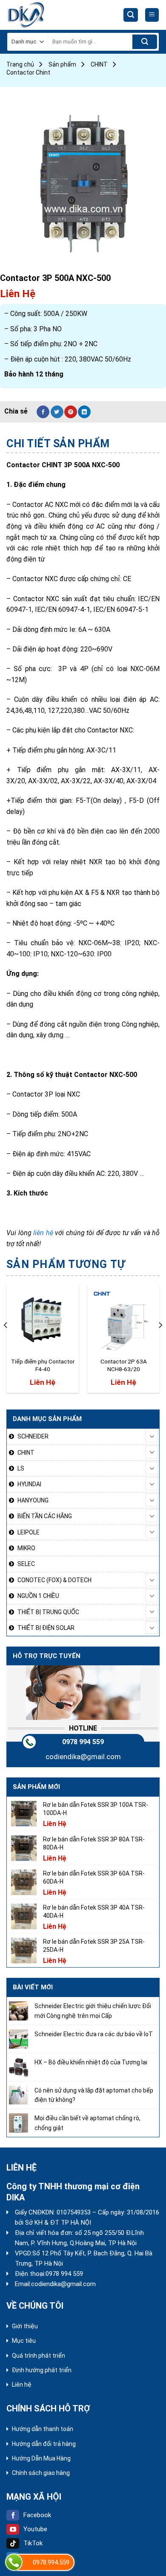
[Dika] (38, 15)
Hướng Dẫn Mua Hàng (41, 2458)
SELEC (26, 1564)
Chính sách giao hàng (41, 2473)
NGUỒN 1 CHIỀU (38, 1596)
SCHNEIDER (33, 1436)
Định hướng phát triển (42, 2370)
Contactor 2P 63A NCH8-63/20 (124, 1365)
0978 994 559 (83, 1742)
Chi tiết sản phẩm (58, 444)
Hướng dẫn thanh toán (43, 2429)
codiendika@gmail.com (83, 1757)
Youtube (35, 2529)
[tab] (83, 444)
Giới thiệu (25, 2326)
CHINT (99, 64)
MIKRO (26, 1548)
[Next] (160, 1342)
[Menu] (152, 15)
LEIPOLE (29, 1532)
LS (21, 1468)
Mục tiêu (24, 2341)
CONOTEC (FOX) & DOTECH (54, 1580)
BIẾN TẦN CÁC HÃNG (45, 1516)
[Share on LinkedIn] (84, 412)
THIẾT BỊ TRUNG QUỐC (48, 1612)
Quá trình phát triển (39, 2356)
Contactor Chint (28, 72)
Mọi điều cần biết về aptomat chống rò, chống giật (87, 2123)
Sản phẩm (62, 64)
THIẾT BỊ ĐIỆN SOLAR (46, 1628)
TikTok (33, 2543)
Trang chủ (20, 64)
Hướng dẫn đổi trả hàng (44, 2444)
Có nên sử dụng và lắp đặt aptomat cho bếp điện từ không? (94, 2095)
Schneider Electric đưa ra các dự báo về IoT (94, 2034)
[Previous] (6, 1342)
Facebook (37, 2515)
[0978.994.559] (14, 2562)
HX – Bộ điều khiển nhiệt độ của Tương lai (91, 2062)
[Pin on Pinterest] (71, 412)
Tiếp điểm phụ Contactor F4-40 (43, 1365)
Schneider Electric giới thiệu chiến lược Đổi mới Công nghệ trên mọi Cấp (93, 2011)
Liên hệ (22, 2385)
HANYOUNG (33, 1500)
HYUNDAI (29, 1484)
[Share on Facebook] (43, 412)
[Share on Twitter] (57, 412)
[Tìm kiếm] (131, 15)
